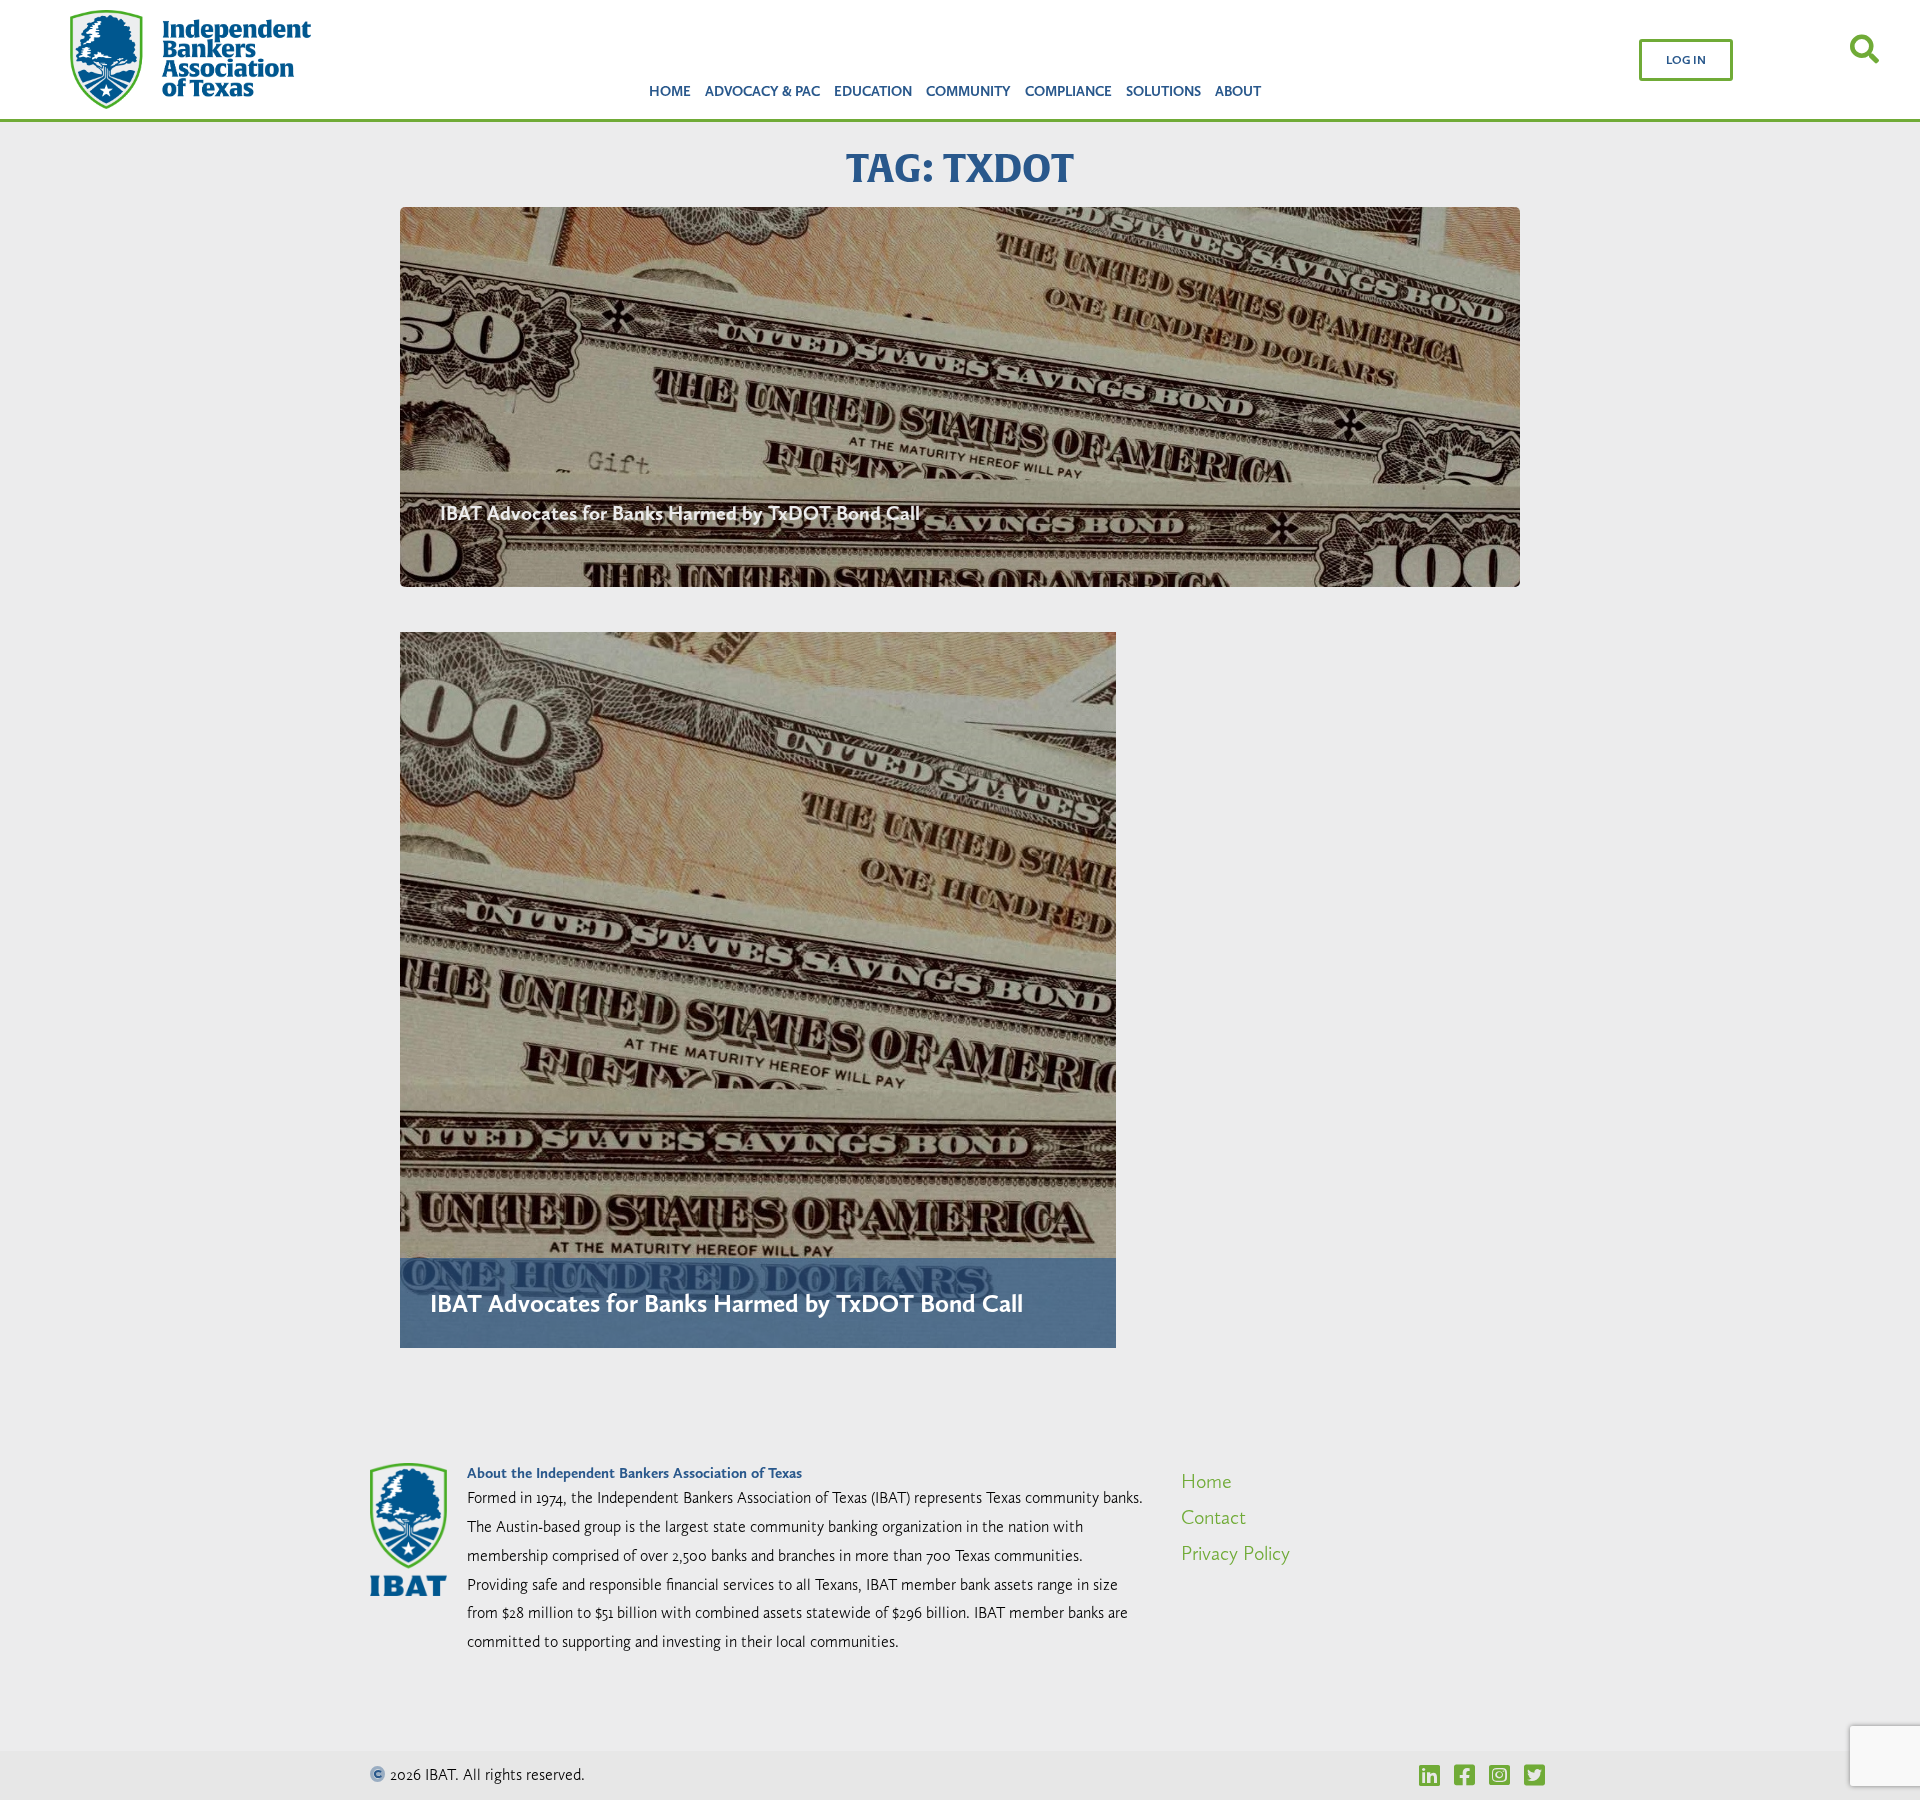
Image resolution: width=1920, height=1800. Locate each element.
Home (670, 91)
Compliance (1068, 91)
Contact (1213, 1517)
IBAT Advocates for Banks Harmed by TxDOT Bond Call (680, 513)
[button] (1686, 60)
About (1238, 91)
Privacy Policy (1235, 1553)
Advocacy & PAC (762, 91)
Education (873, 91)
